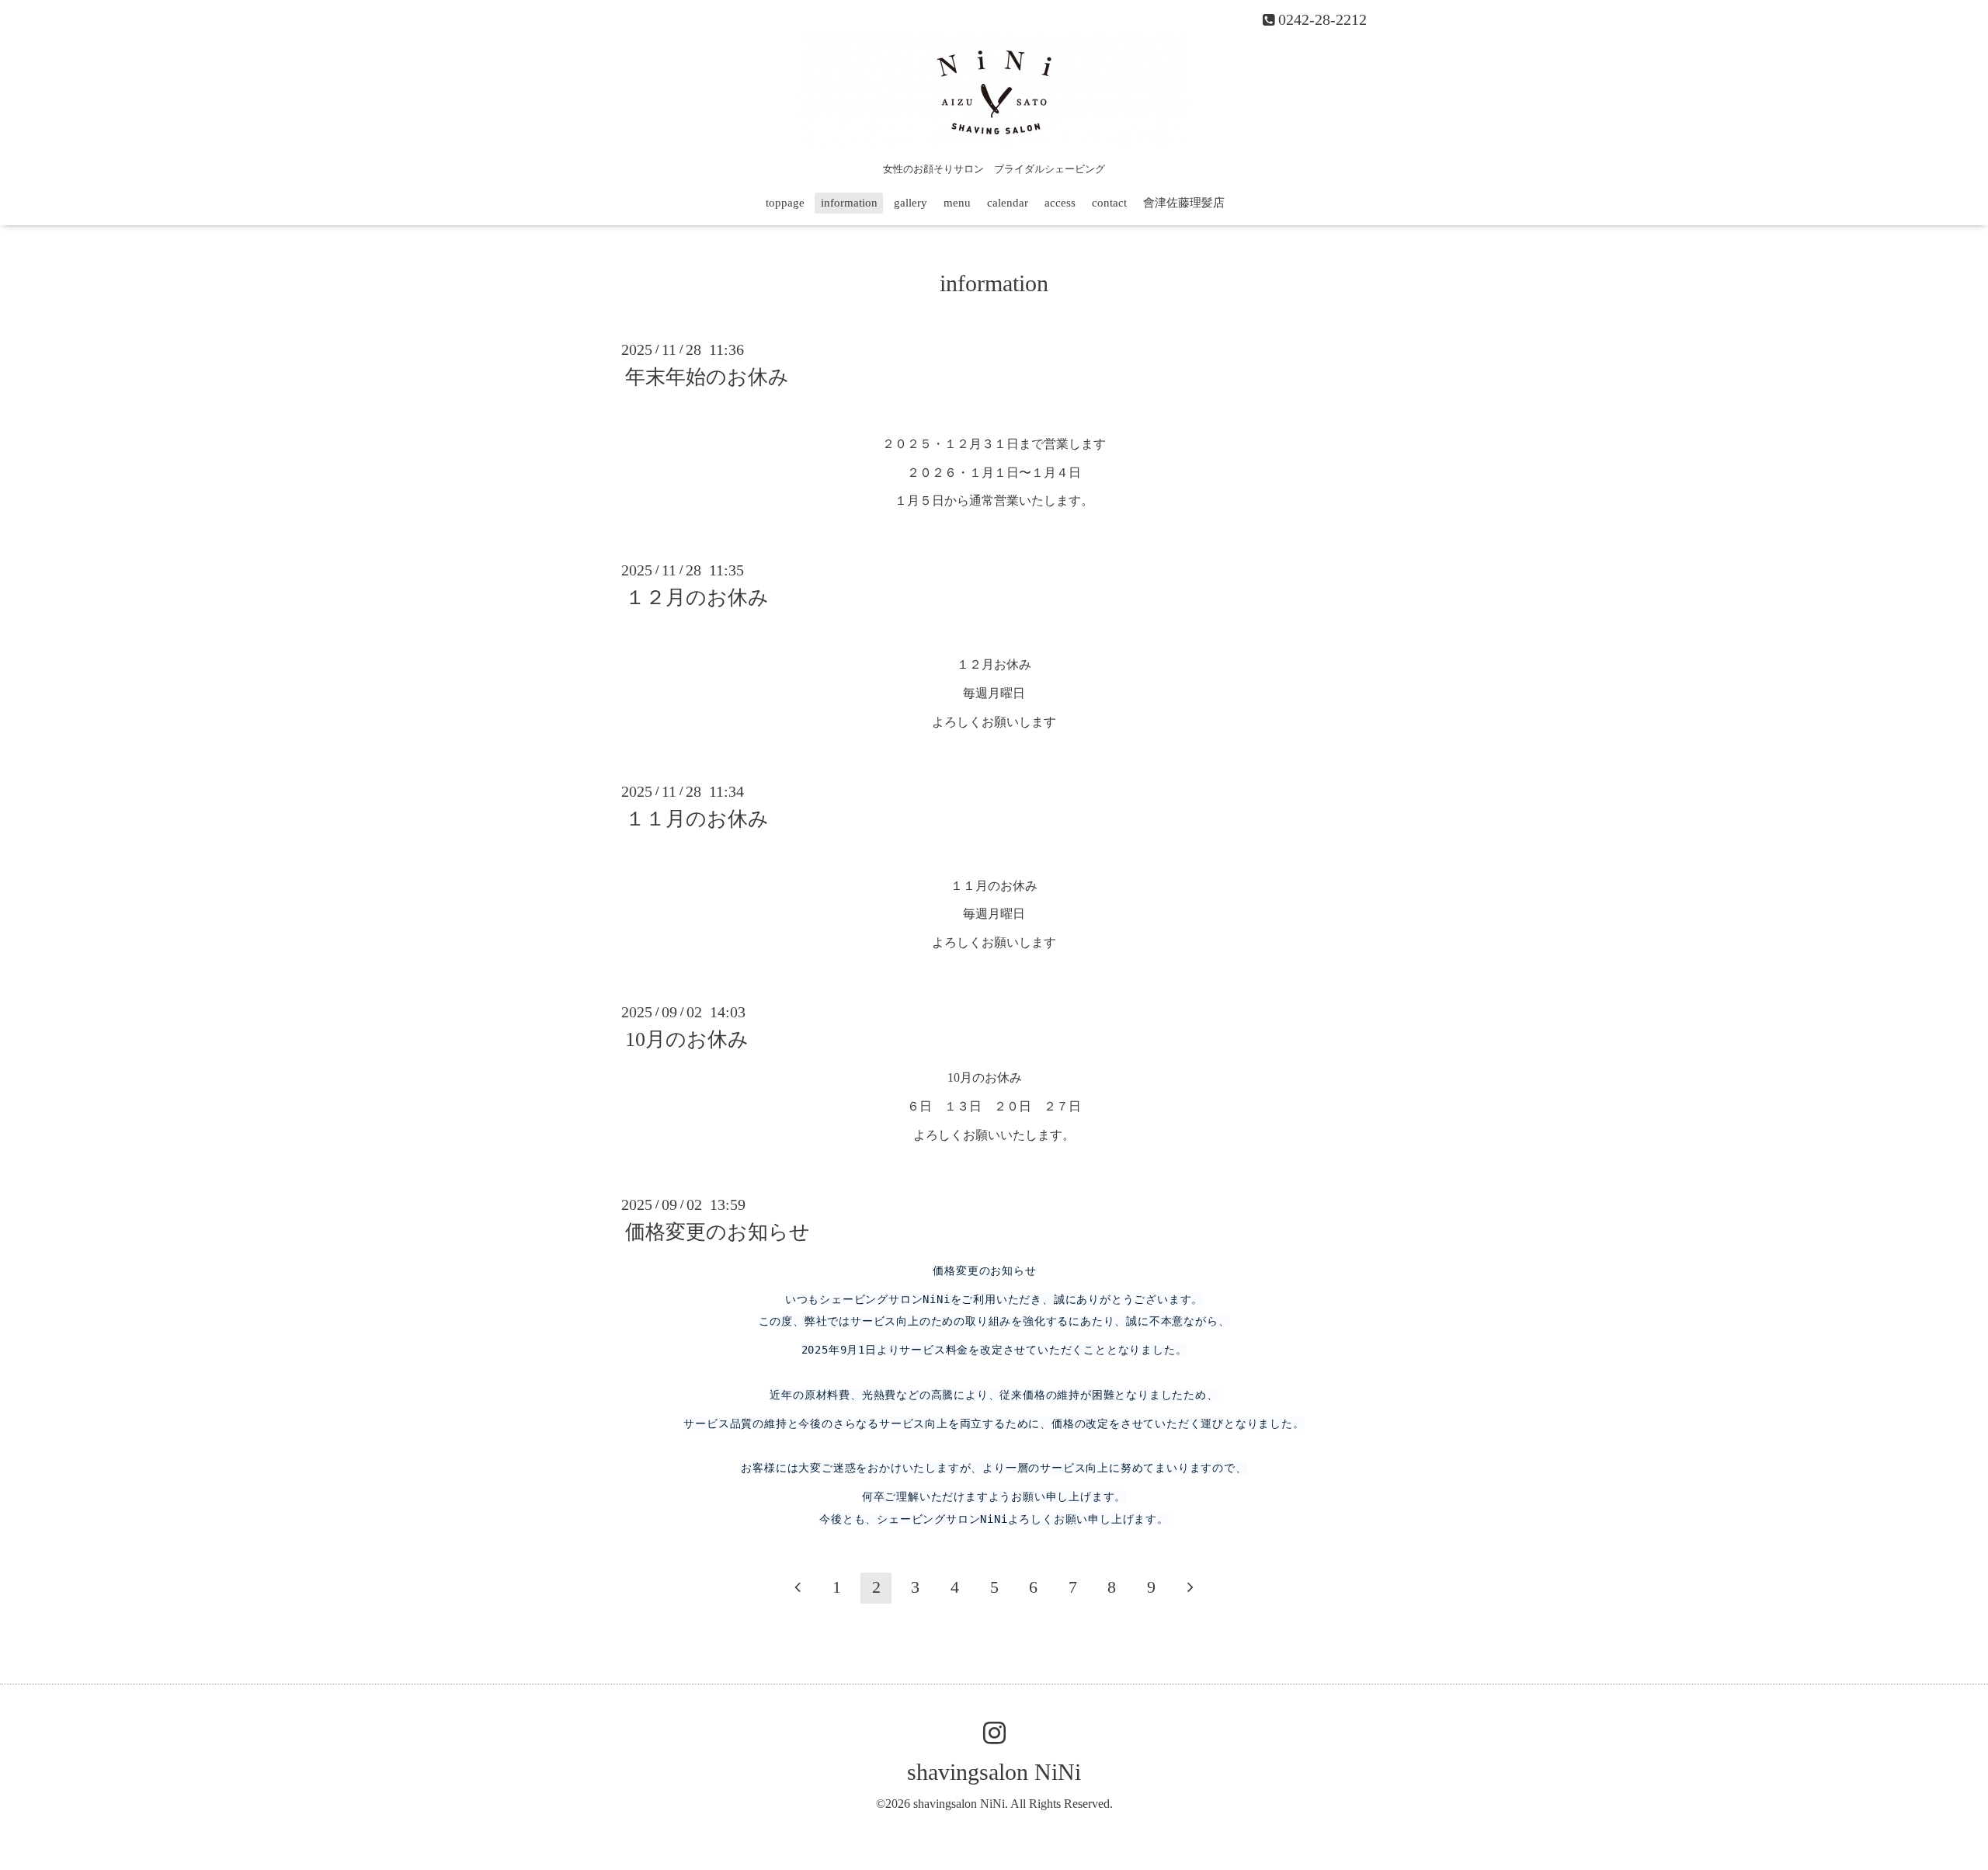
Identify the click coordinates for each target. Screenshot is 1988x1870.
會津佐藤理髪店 (1184, 203)
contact (1109, 203)
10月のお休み (687, 1039)
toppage (785, 203)
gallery (911, 203)
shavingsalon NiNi (994, 1772)
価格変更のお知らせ (718, 1232)
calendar (1008, 203)
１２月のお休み (697, 598)
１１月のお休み (697, 819)
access (1060, 203)
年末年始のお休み (707, 377)
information (849, 203)
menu (957, 203)
